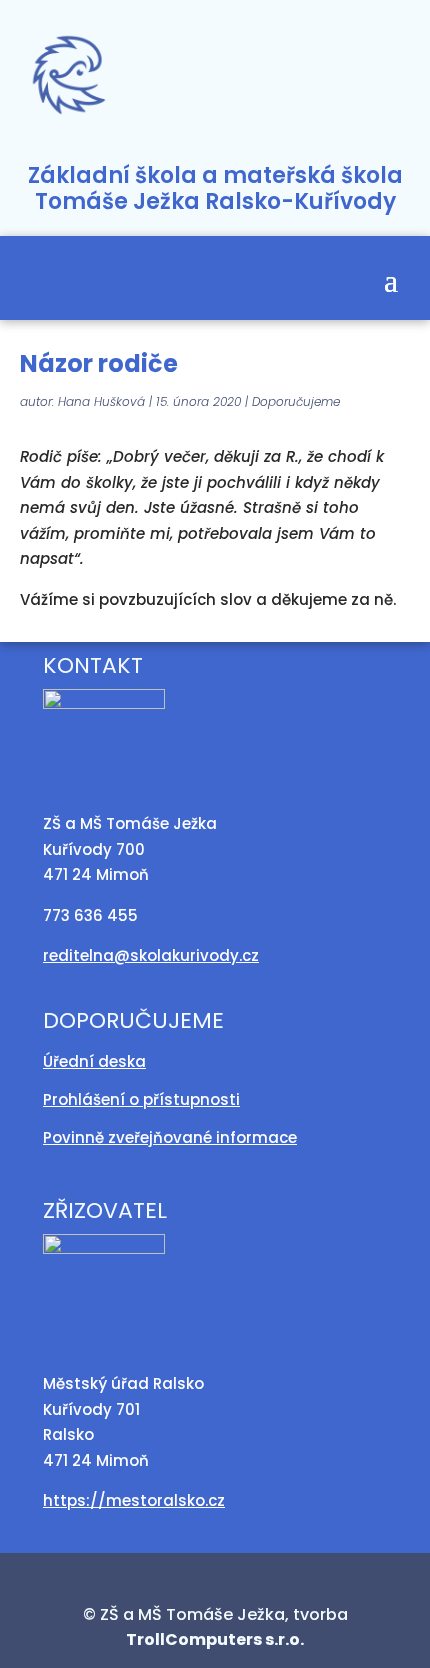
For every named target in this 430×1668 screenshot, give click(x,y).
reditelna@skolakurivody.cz (151, 955)
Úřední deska (94, 1061)
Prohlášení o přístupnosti (141, 1099)
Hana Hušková (101, 401)
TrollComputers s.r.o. (215, 1639)
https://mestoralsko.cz (134, 1500)
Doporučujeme (296, 401)
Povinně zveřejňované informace (170, 1137)
